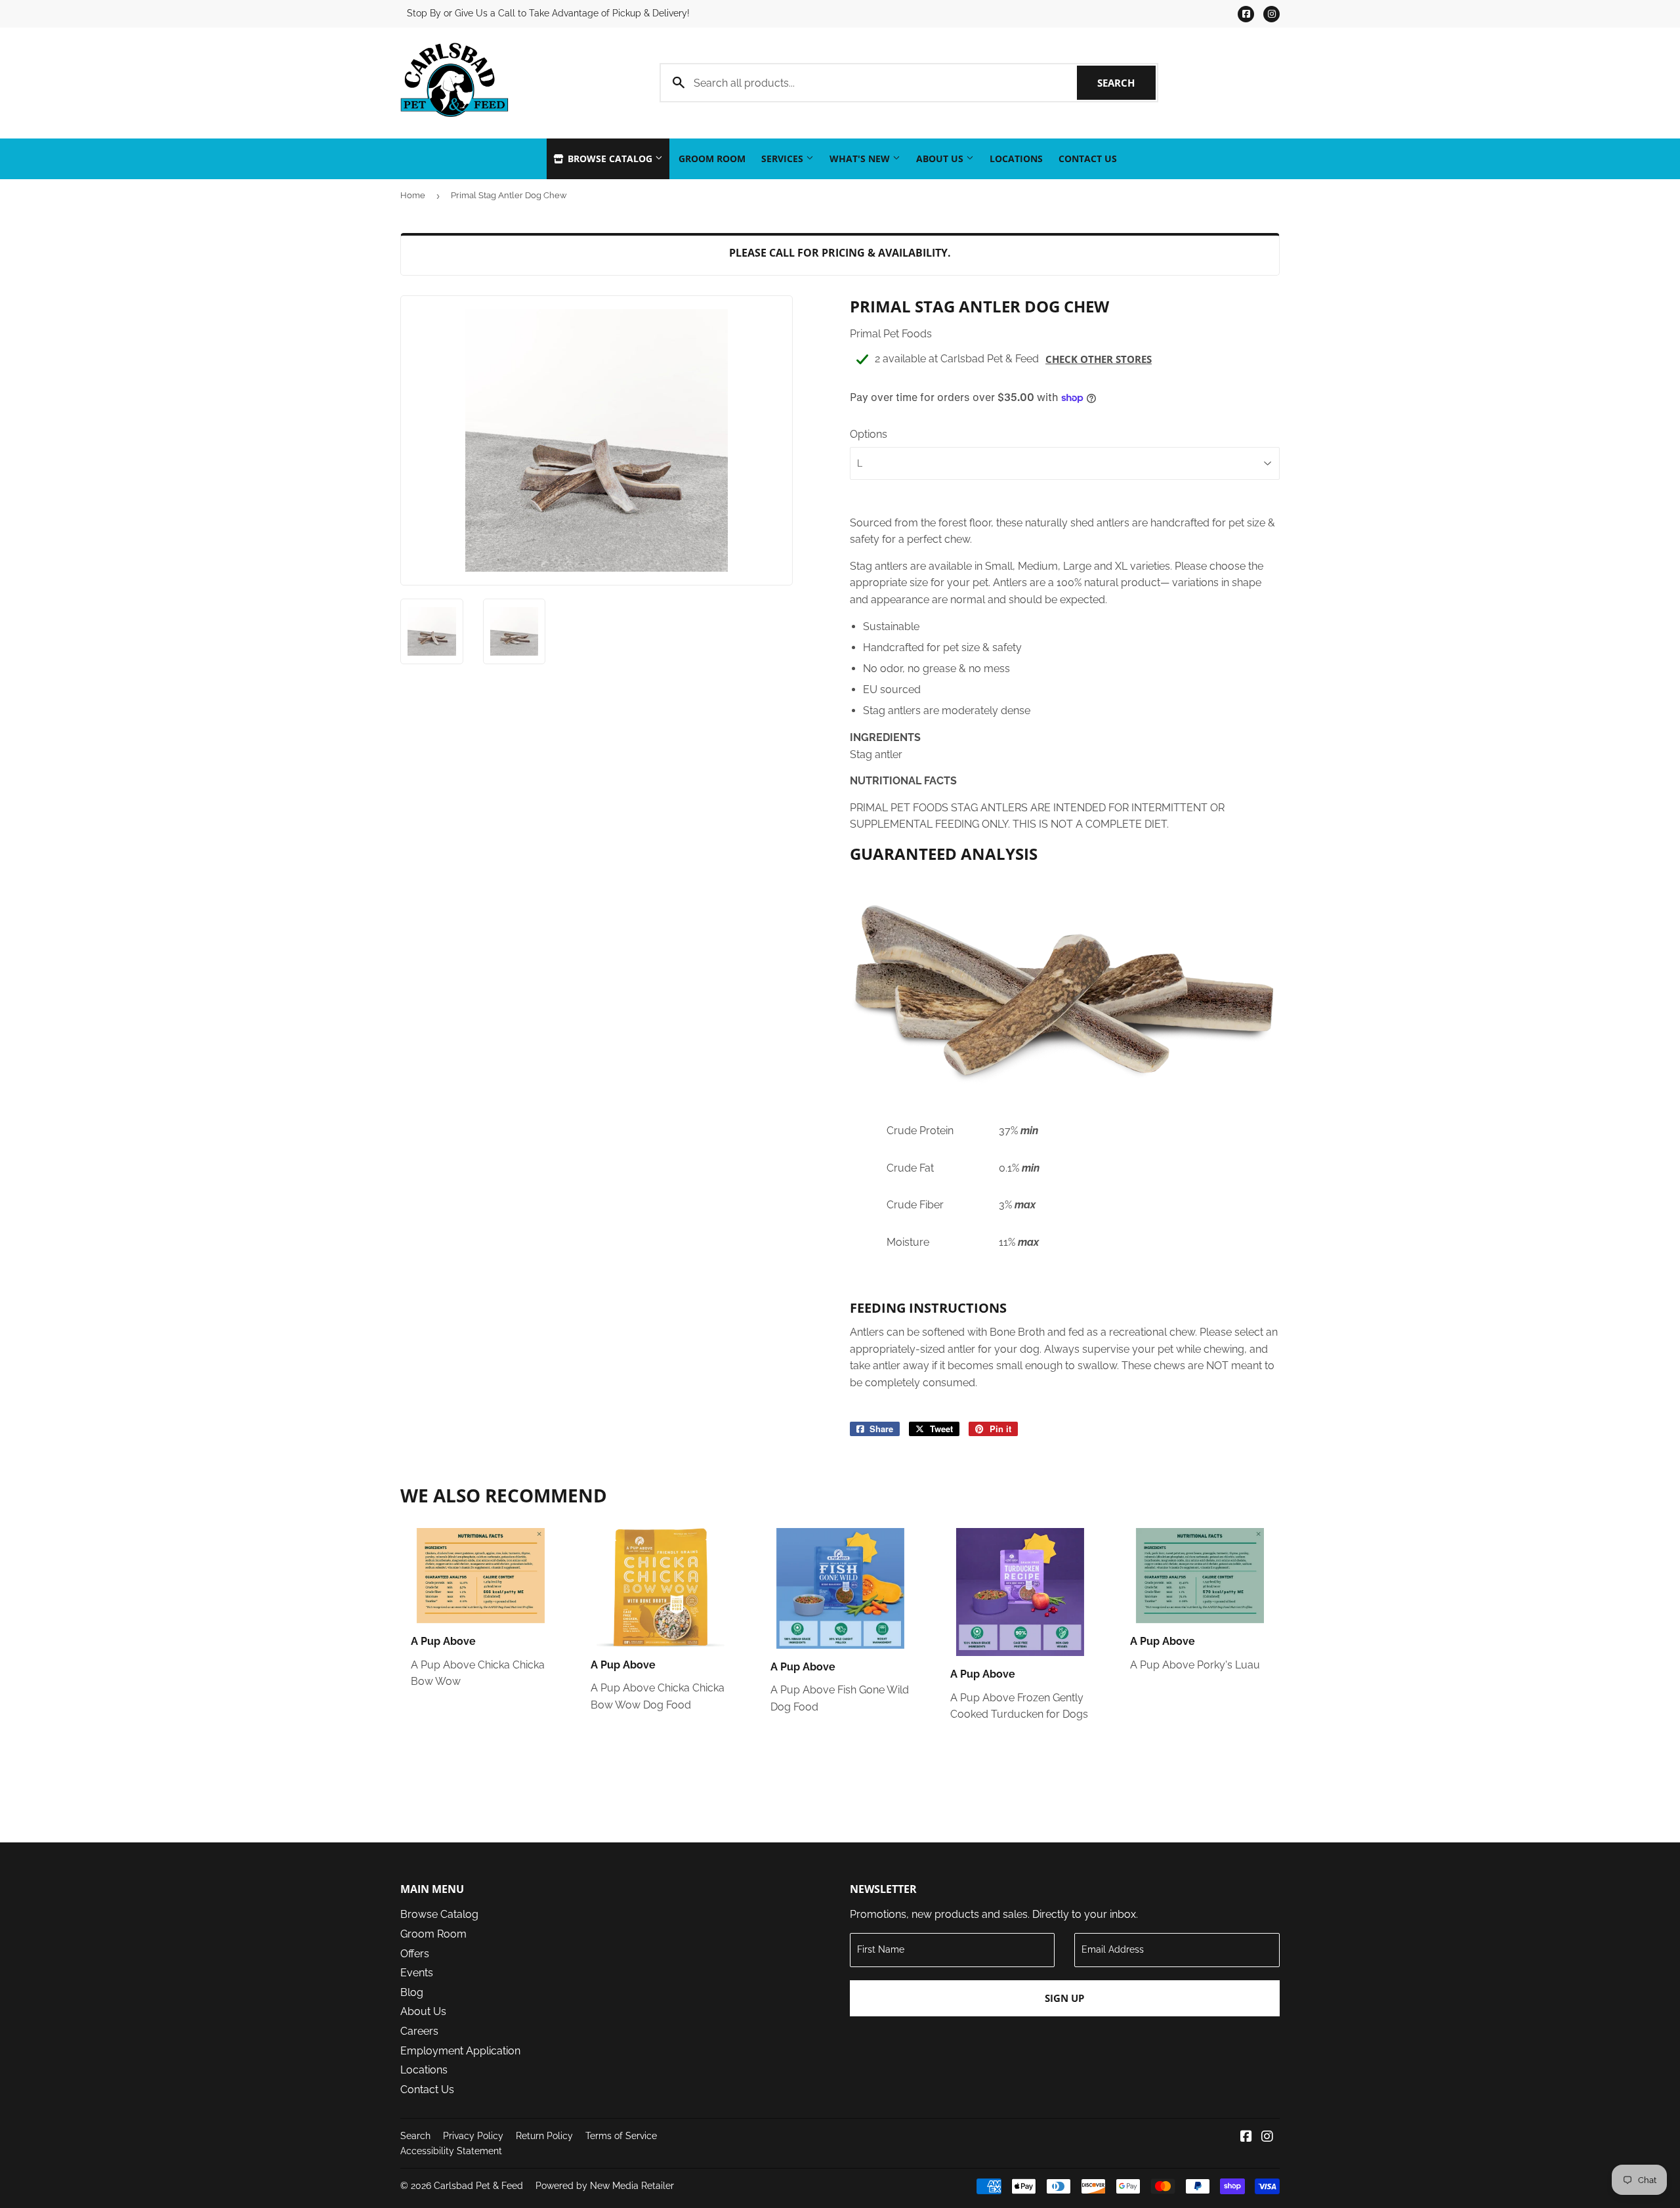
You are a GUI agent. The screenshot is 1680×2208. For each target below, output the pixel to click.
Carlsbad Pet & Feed (478, 2186)
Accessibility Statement (451, 2151)
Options (869, 434)
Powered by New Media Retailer (605, 2186)
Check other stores (1099, 359)
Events (417, 1973)
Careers (419, 2031)
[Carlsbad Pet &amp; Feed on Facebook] (1246, 2137)
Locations (1016, 159)
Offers (415, 1954)
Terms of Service (621, 2136)
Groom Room (712, 159)
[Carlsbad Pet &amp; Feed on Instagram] (1267, 2137)
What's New (861, 159)
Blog (412, 1992)
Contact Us (1088, 159)
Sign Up (1064, 1998)
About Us (941, 159)
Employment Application (460, 2051)
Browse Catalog (610, 159)
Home (413, 195)
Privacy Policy (473, 2136)
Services (784, 159)
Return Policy (544, 2136)
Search (1126, 83)
